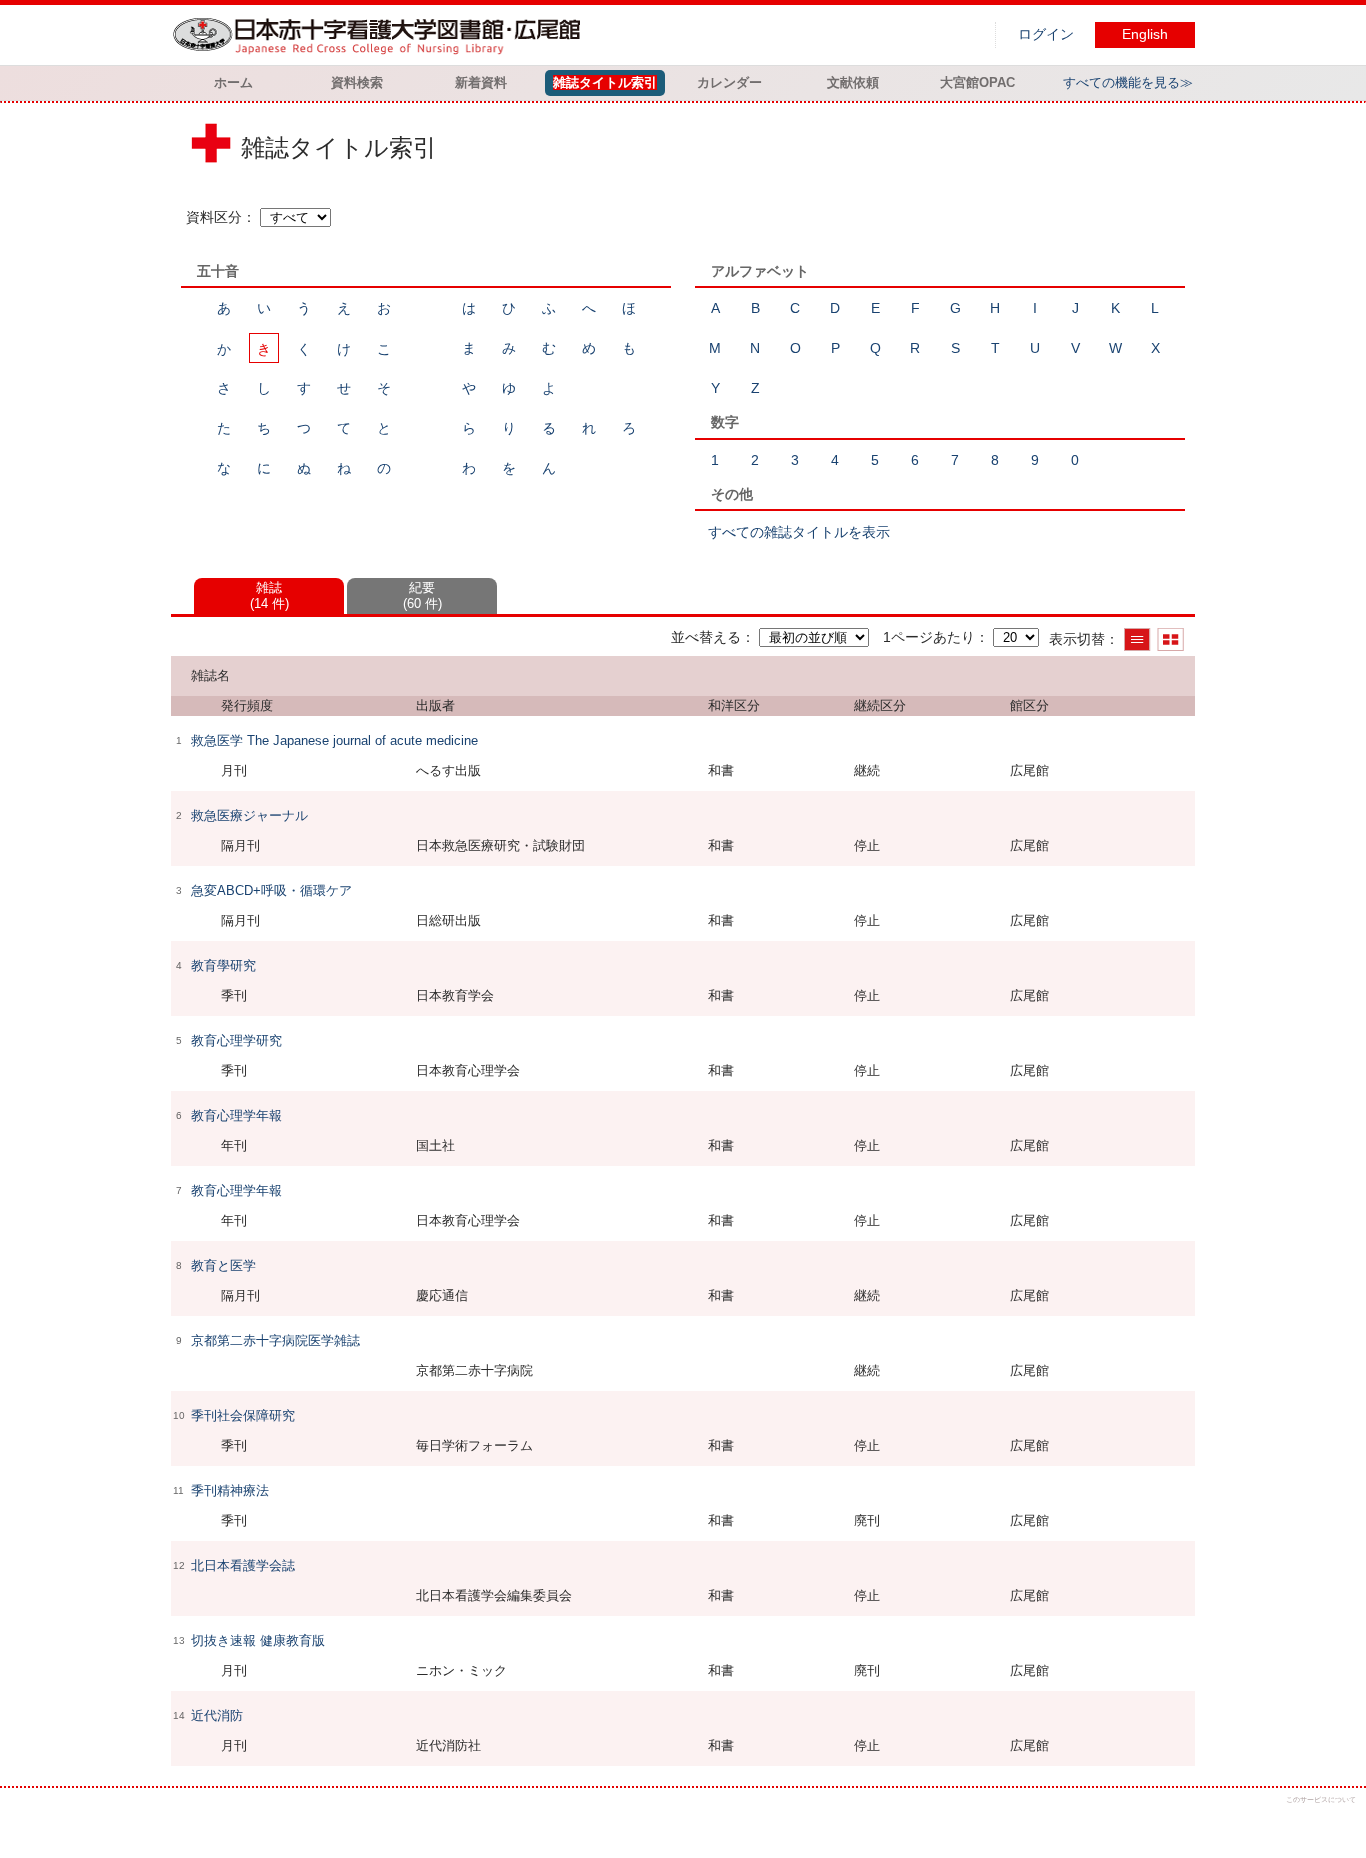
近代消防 (217, 1715)
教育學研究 (223, 965)
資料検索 (357, 82)
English (1145, 34)
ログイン (1046, 34)
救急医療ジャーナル (249, 815)
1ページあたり (929, 637)
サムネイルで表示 (1170, 639)
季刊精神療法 (230, 1490)
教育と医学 (223, 1265)
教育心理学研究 (236, 1040)
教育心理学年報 (236, 1115)
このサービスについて (1321, 1799)
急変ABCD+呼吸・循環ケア (271, 890)
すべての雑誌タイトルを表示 (799, 532)
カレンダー (729, 82)
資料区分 (214, 217)
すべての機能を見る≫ (1128, 82)
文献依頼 (853, 82)
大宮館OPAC (977, 82)
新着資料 (481, 82)
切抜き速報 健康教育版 (258, 1640)
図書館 (381, 35)
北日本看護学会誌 (243, 1565)
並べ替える (706, 637)
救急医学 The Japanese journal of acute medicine (334, 740)
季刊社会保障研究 (243, 1415)
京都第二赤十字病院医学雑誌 (275, 1340)
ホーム (233, 82)
